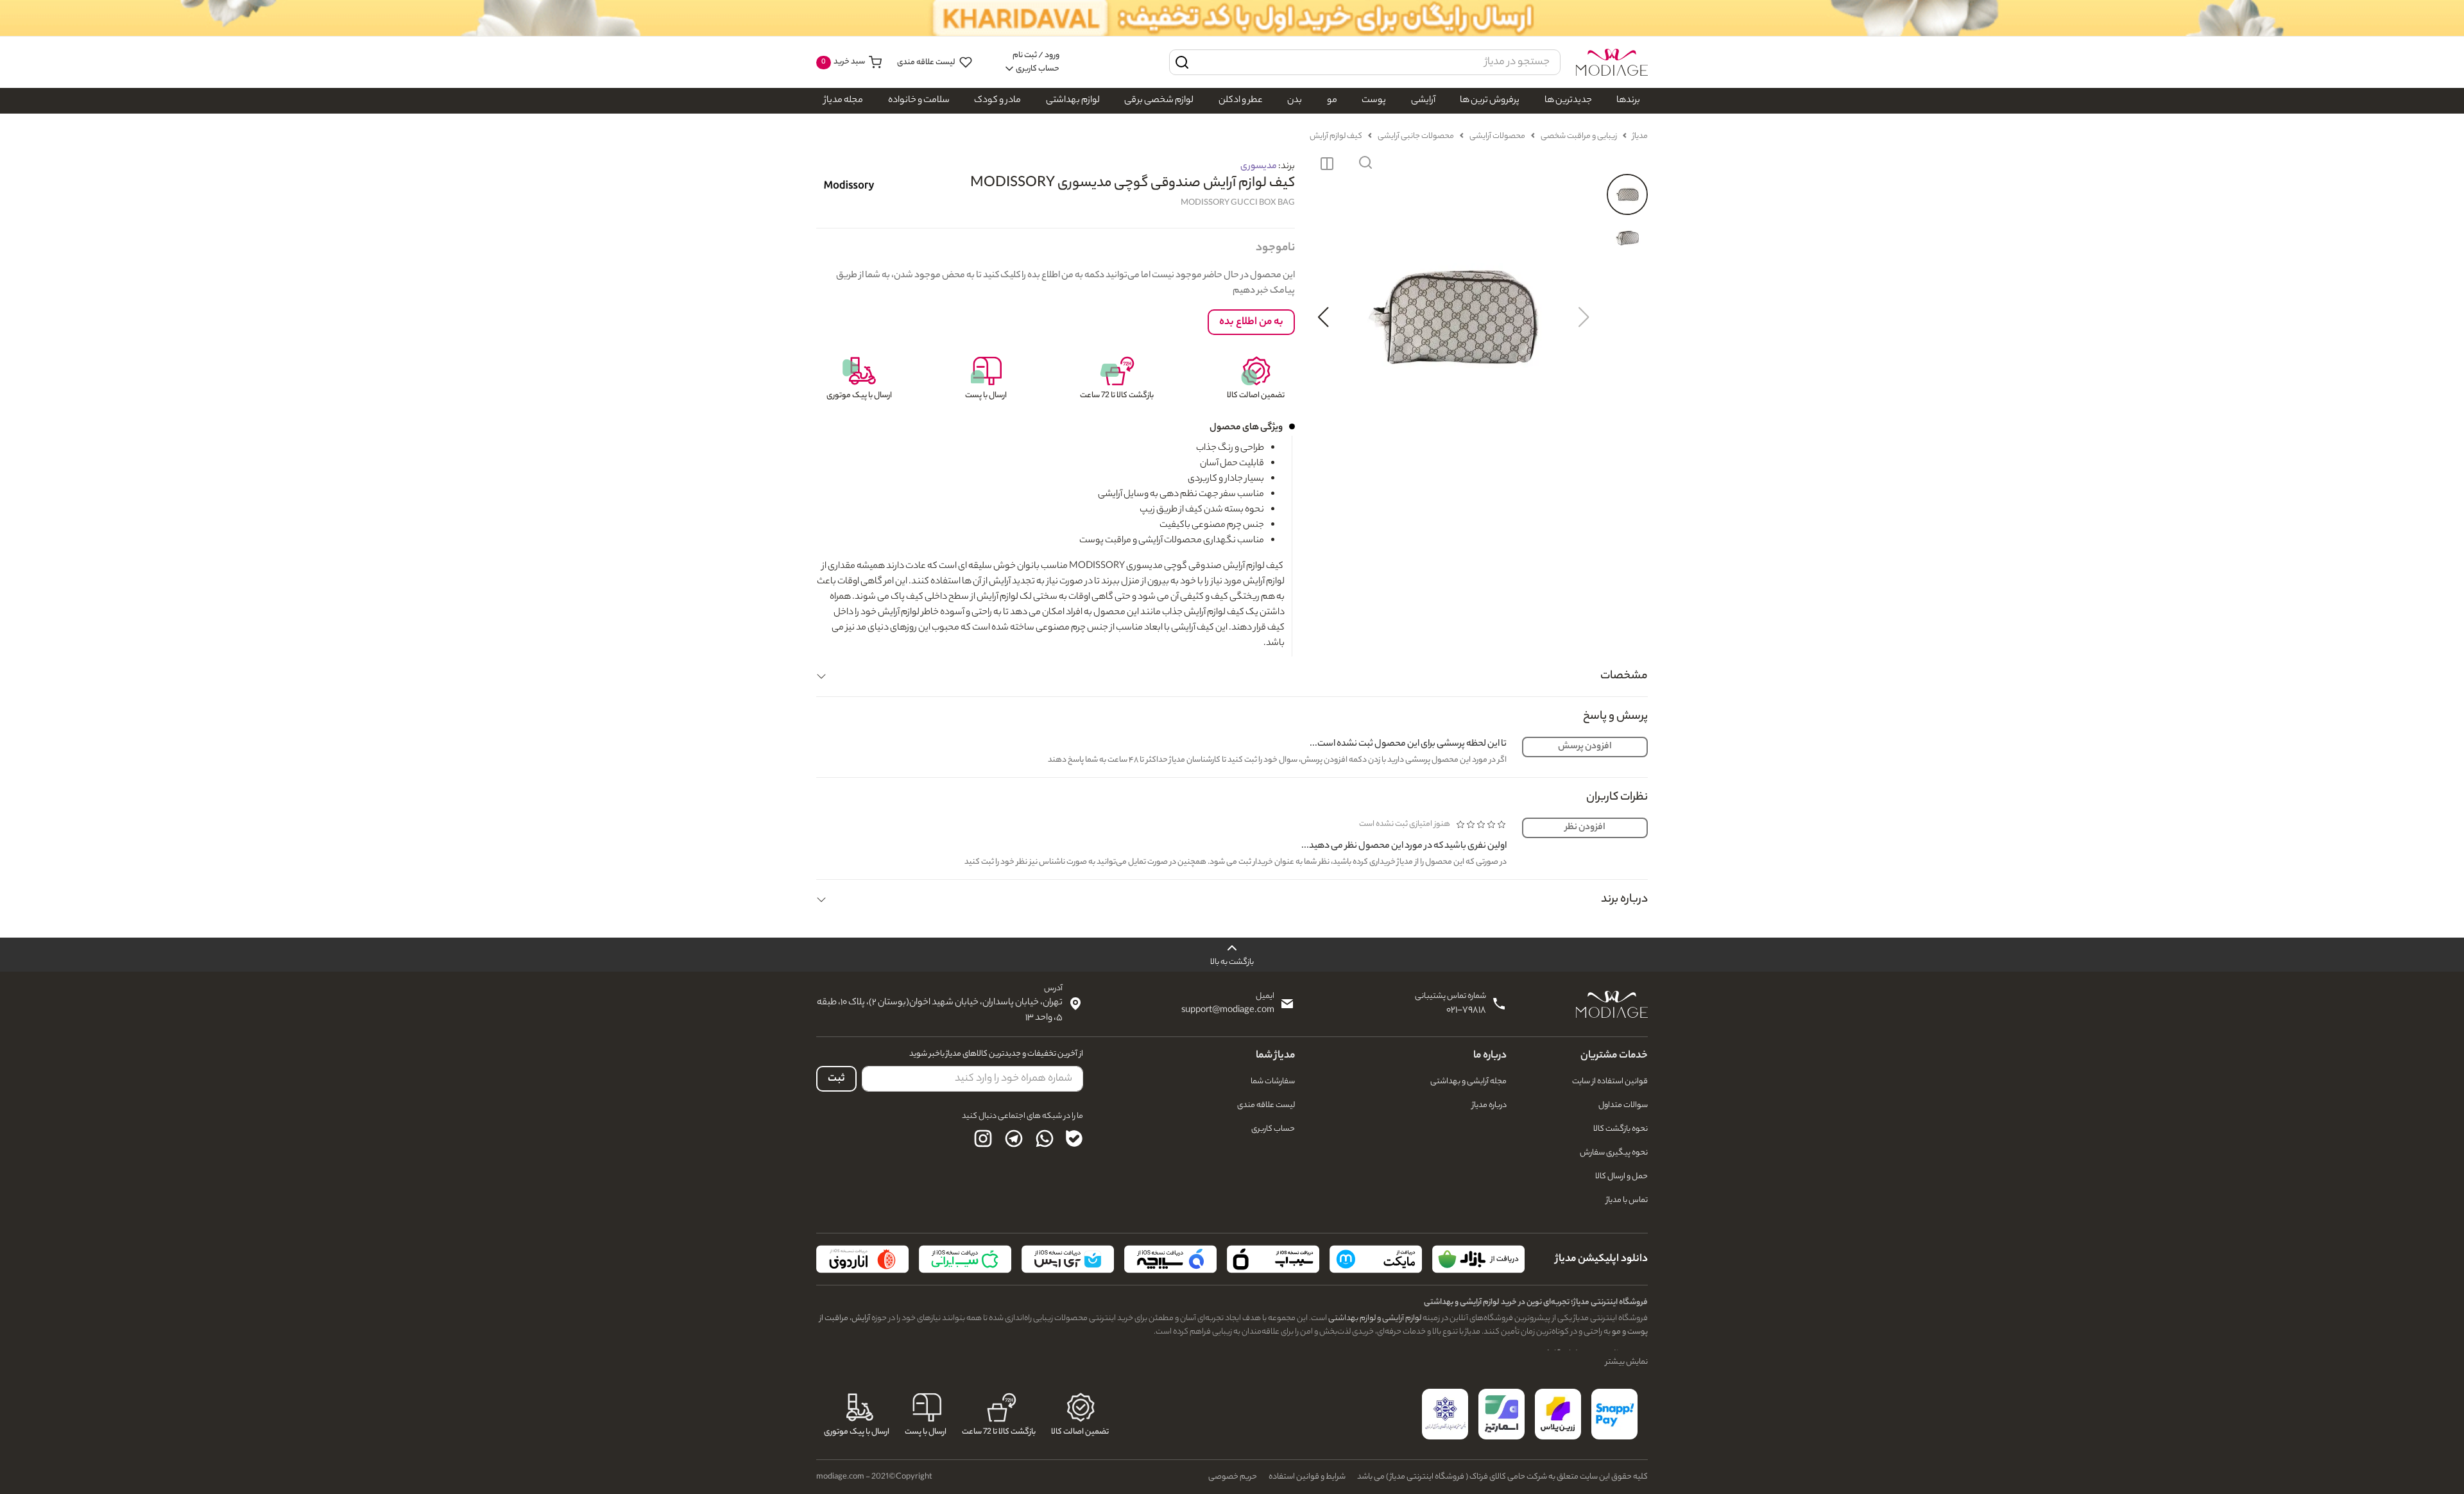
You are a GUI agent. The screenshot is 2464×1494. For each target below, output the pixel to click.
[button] (1365, 164)
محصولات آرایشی (1497, 136)
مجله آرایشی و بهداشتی (1468, 1082)
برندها (1628, 101)
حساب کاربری (1273, 1129)
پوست (1374, 101)
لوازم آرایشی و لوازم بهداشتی (1374, 1318)
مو (1332, 101)
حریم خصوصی (1233, 1477)
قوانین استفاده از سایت (1610, 1082)
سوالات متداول (1623, 1105)
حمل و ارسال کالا (1621, 1177)
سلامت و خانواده (919, 101)
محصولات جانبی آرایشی (1416, 136)
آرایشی (1423, 101)
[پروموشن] (1232, 18)
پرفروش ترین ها (1490, 101)
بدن (1295, 101)
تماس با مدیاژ (1627, 1200)
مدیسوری (1259, 167)
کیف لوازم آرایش (1336, 136)
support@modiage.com (1228, 1011)
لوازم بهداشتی (1073, 101)
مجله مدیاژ (843, 101)
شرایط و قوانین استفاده (1307, 1477)
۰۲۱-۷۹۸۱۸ (1466, 1011)
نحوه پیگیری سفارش (1614, 1153)
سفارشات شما (1273, 1082)
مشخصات (1624, 676)
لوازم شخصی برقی (1159, 101)
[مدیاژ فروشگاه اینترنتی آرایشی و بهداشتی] (1612, 62)
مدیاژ (1640, 136)
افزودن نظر (1585, 828)
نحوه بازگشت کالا (1621, 1129)
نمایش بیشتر (1627, 1362)
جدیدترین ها (1568, 101)
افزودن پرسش (1585, 747)
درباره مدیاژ (1489, 1105)
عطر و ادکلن (1241, 101)
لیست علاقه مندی (927, 63)
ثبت (836, 1079)
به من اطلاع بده (1251, 322)
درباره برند (1624, 900)
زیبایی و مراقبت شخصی (1579, 136)
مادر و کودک (997, 101)
